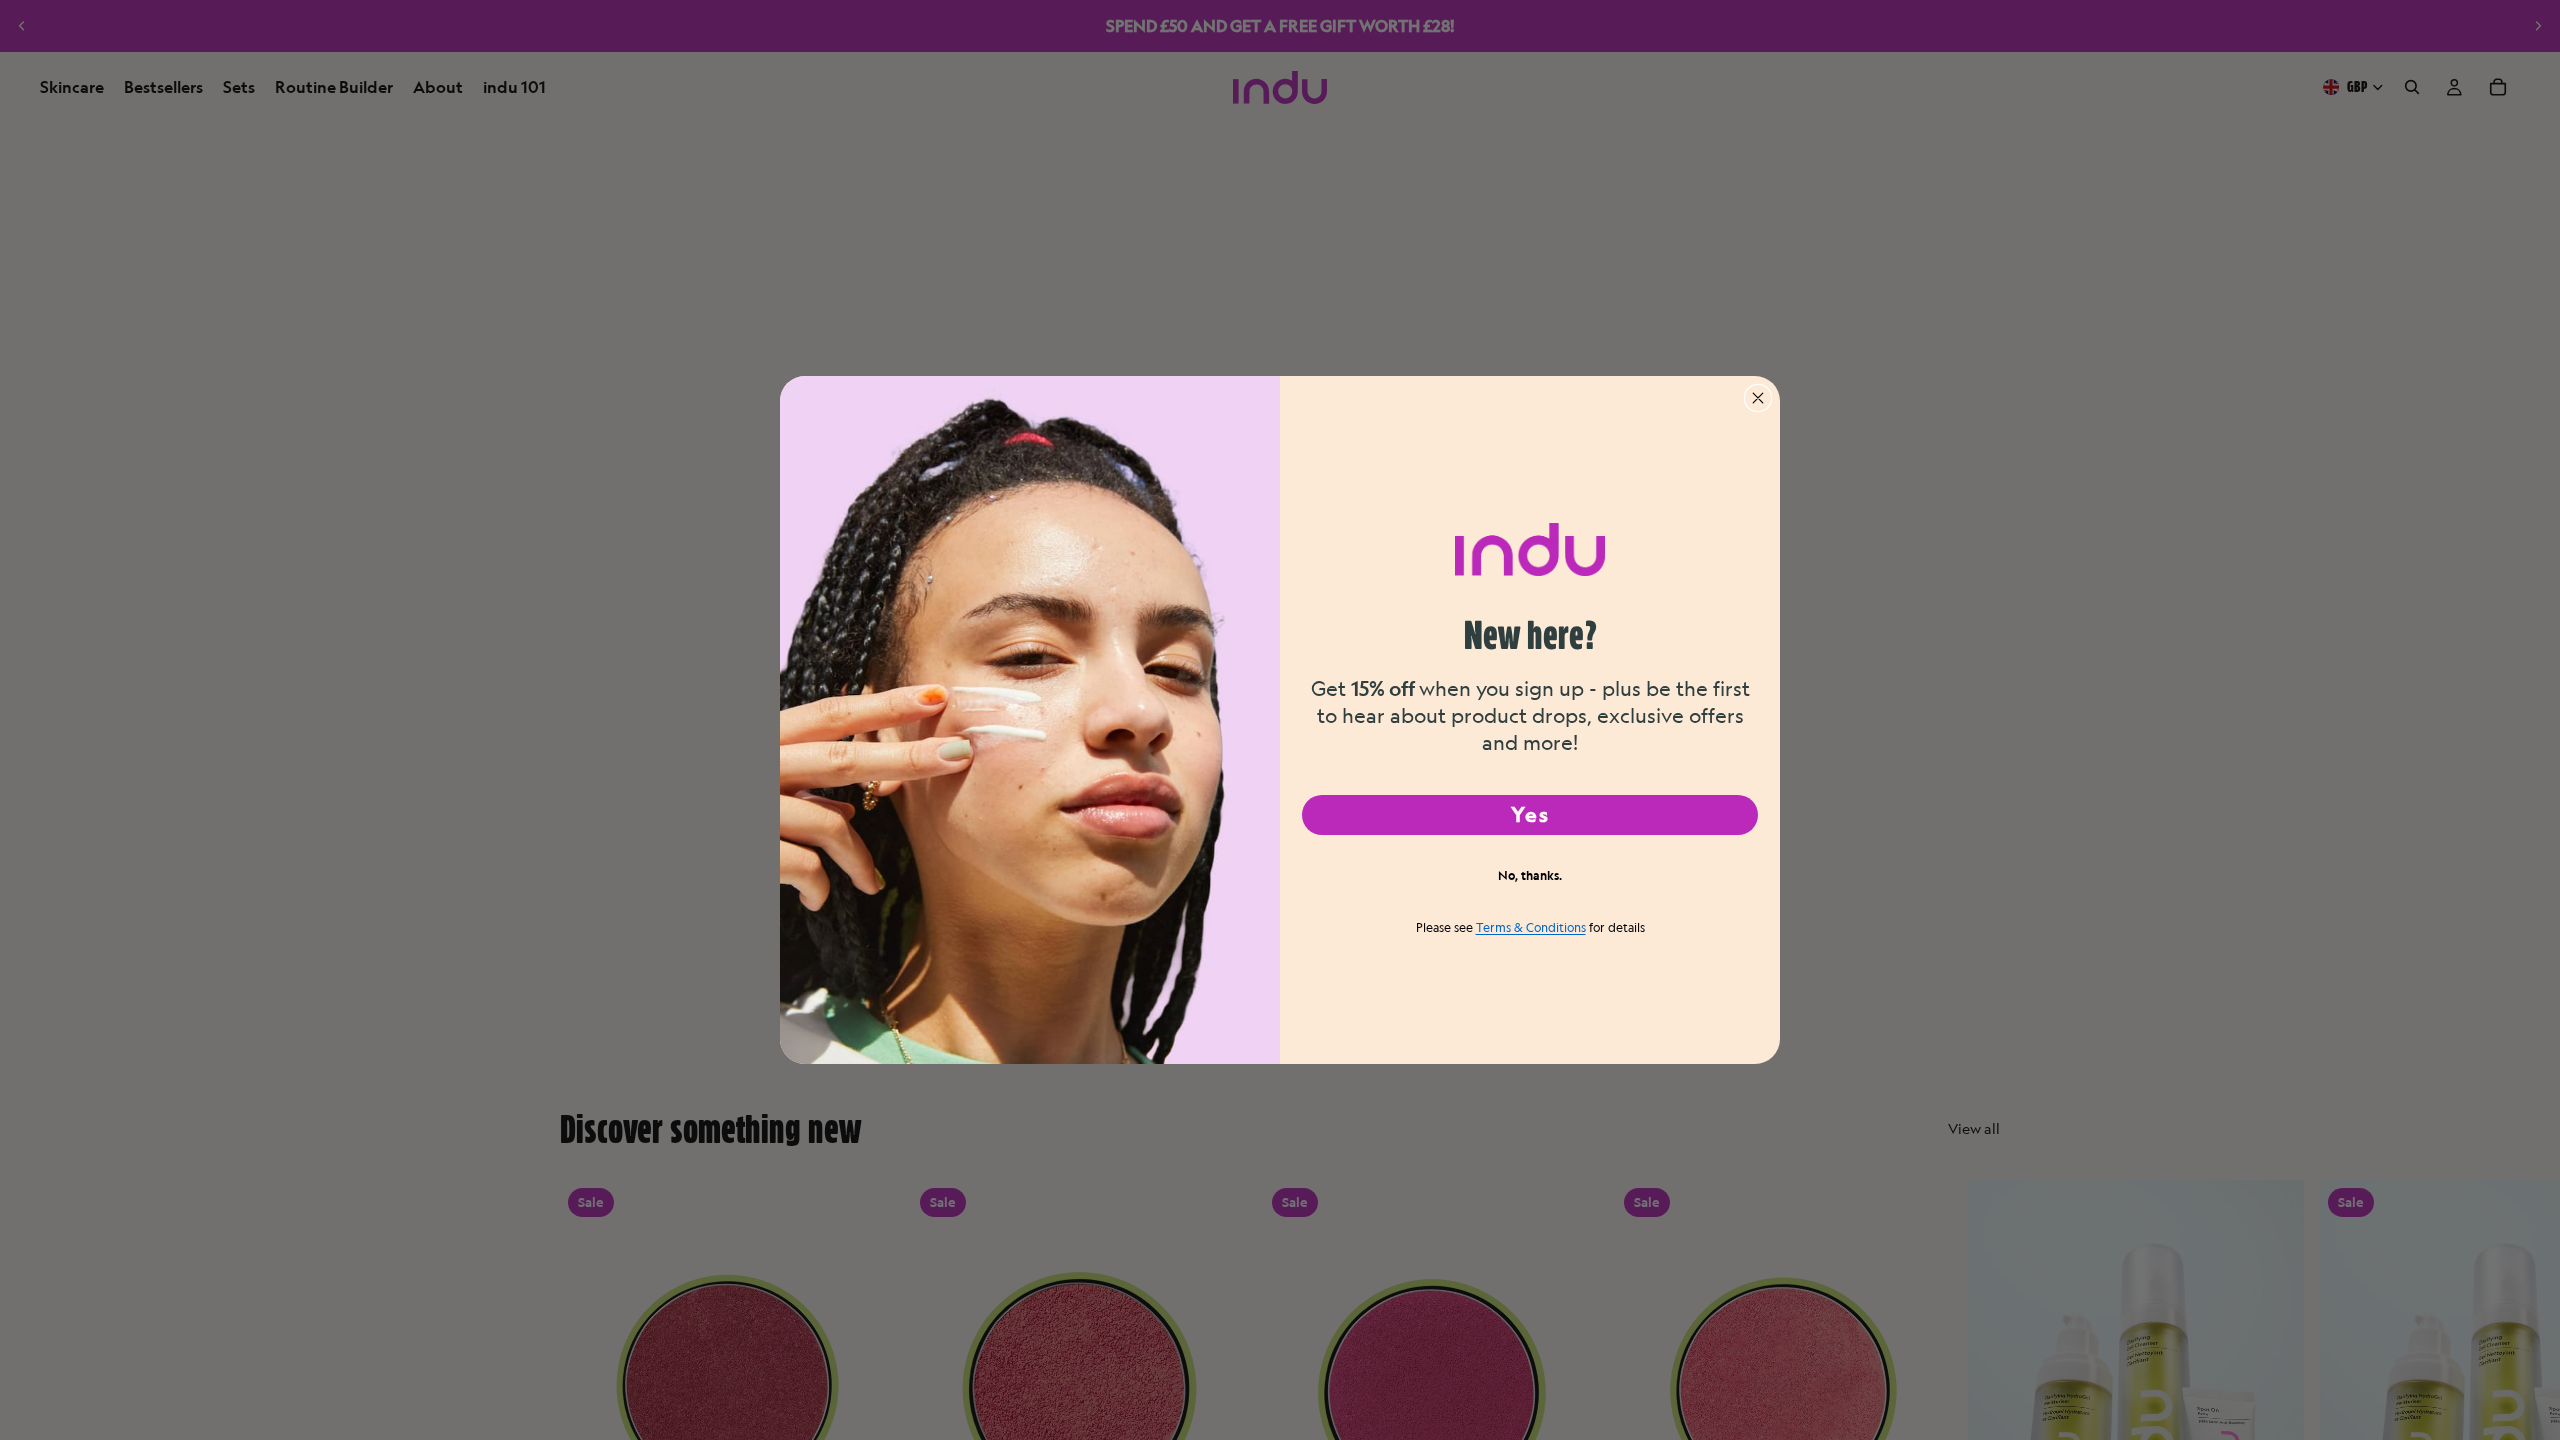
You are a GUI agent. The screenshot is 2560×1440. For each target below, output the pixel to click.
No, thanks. (1530, 875)
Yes (1530, 814)
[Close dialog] (1758, 398)
